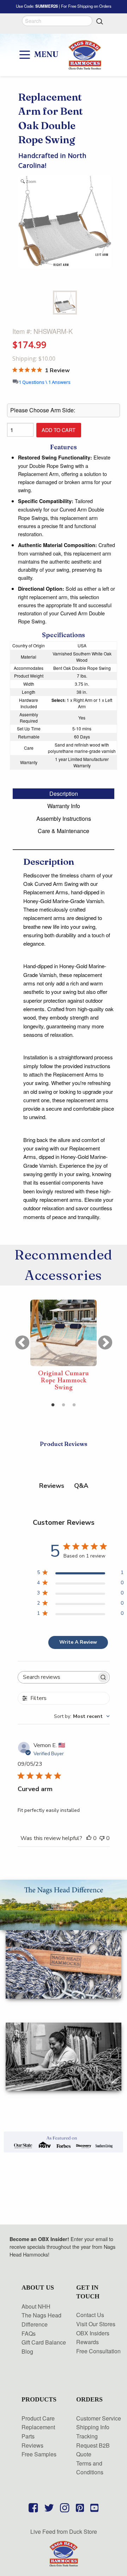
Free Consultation (98, 2351)
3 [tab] (74, 1405)
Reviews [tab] (52, 1486)
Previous (18, 1339)
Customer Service (99, 2418)
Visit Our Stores (96, 2324)
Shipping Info (93, 2427)
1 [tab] (53, 1405)
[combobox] (82, 1716)
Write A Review (78, 1642)
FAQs (29, 2333)
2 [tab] (64, 1405)
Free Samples (39, 2454)
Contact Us (90, 2315)
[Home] (64, 2553)
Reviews (32, 2445)
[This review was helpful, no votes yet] (89, 1839)
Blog (27, 2351)
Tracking (87, 2436)
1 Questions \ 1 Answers (45, 382)
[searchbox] (57, 1677)
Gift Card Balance (44, 2342)
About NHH (36, 2306)
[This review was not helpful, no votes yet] (102, 1839)
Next (101, 1339)
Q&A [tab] (81, 1486)
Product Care (38, 2418)
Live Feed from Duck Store (64, 2531)
